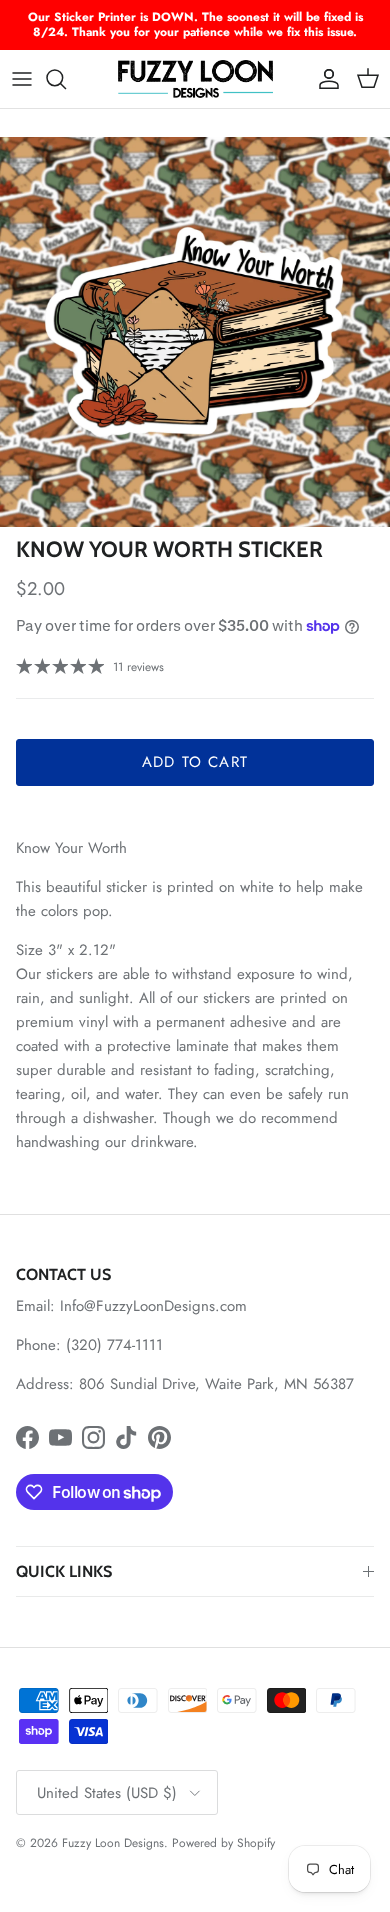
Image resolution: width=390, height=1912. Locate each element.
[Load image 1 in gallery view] (195, 332)
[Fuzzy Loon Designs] (195, 79)
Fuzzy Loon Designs (113, 1843)
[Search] (66, 79)
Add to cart (195, 762)
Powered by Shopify (223, 1843)
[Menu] (22, 79)
